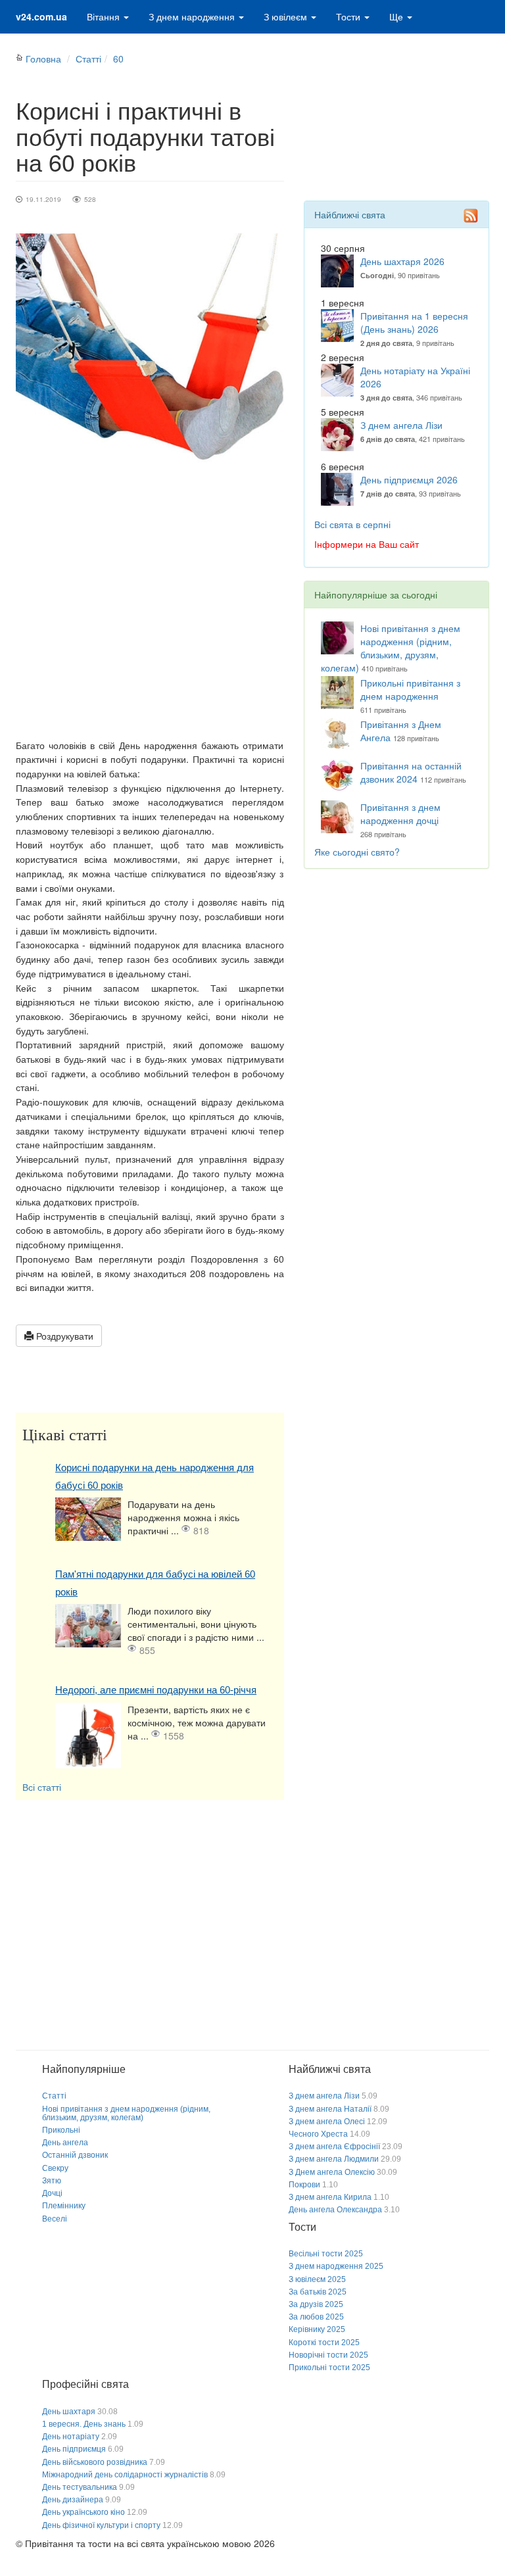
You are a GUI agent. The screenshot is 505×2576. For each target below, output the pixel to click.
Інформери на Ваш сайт (367, 544)
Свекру (55, 2168)
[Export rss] (471, 216)
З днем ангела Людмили (334, 2159)
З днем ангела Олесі (327, 2122)
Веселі (55, 2219)
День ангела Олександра (335, 2210)
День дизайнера (73, 2500)
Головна (43, 59)
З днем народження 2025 (336, 2266)
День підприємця (74, 2449)
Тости (349, 16)
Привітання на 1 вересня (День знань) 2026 (414, 322)
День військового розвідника (95, 2462)
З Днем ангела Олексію (332, 2172)
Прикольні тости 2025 (329, 2368)
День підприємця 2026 (409, 479)
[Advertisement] (150, 620)
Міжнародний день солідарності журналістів (125, 2475)
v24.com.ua (41, 16)
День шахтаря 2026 (402, 261)
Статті (88, 59)
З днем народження (193, 16)
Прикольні (61, 2130)
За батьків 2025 (318, 2292)
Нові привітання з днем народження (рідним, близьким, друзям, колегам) (391, 648)
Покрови (304, 2185)
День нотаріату (71, 2437)
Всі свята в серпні (352, 524)
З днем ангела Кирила (330, 2197)
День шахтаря (69, 2412)
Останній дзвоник (75, 2155)
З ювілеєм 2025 (317, 2279)
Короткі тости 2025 (324, 2343)
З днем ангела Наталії (330, 2109)
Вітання (105, 16)
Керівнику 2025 (317, 2329)
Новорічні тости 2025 (328, 2355)
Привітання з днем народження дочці (400, 814)
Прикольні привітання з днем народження (410, 689)
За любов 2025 (316, 2317)
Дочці (52, 2193)
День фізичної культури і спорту (101, 2525)
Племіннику (64, 2206)
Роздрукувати (63, 1336)
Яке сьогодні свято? (357, 852)
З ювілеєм (287, 16)
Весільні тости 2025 (326, 2254)
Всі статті (42, 1787)
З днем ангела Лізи (401, 425)
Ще (397, 16)
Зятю (52, 2181)
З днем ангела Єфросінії (334, 2147)
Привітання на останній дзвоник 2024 (411, 772)
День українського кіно (84, 2512)
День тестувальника (80, 2487)
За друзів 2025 (316, 2304)
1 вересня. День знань (84, 2424)
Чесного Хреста (318, 2134)
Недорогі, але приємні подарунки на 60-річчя (156, 1690)
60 (118, 59)
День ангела (65, 2143)
